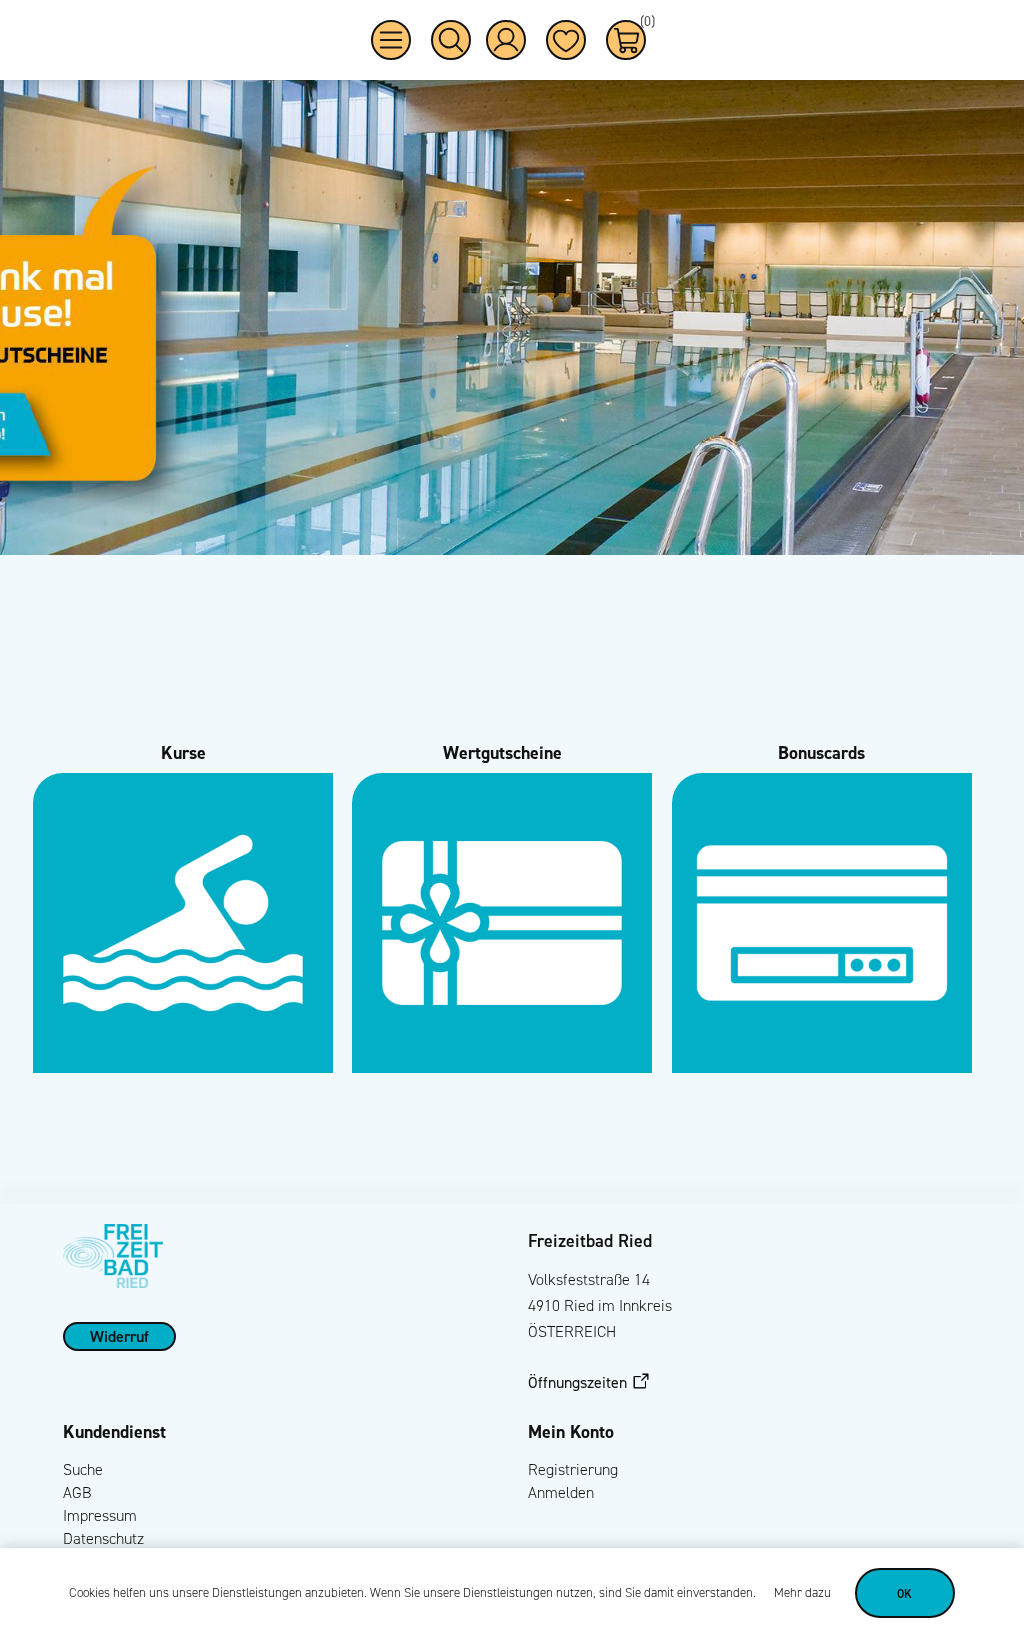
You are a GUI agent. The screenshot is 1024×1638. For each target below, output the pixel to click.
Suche (83, 1469)
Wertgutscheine (502, 752)
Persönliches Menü (506, 40)
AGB (77, 1492)
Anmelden (561, 1492)
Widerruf (119, 1336)
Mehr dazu (802, 1593)
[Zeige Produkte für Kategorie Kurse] (183, 1067)
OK (905, 1593)
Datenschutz (103, 1538)
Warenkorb (643, 24)
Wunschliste (566, 40)
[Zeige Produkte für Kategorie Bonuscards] (822, 1067)
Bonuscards (821, 752)
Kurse (183, 752)
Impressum (100, 1515)
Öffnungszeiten (577, 1382)
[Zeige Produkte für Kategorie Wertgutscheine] (502, 1067)
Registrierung (573, 1469)
